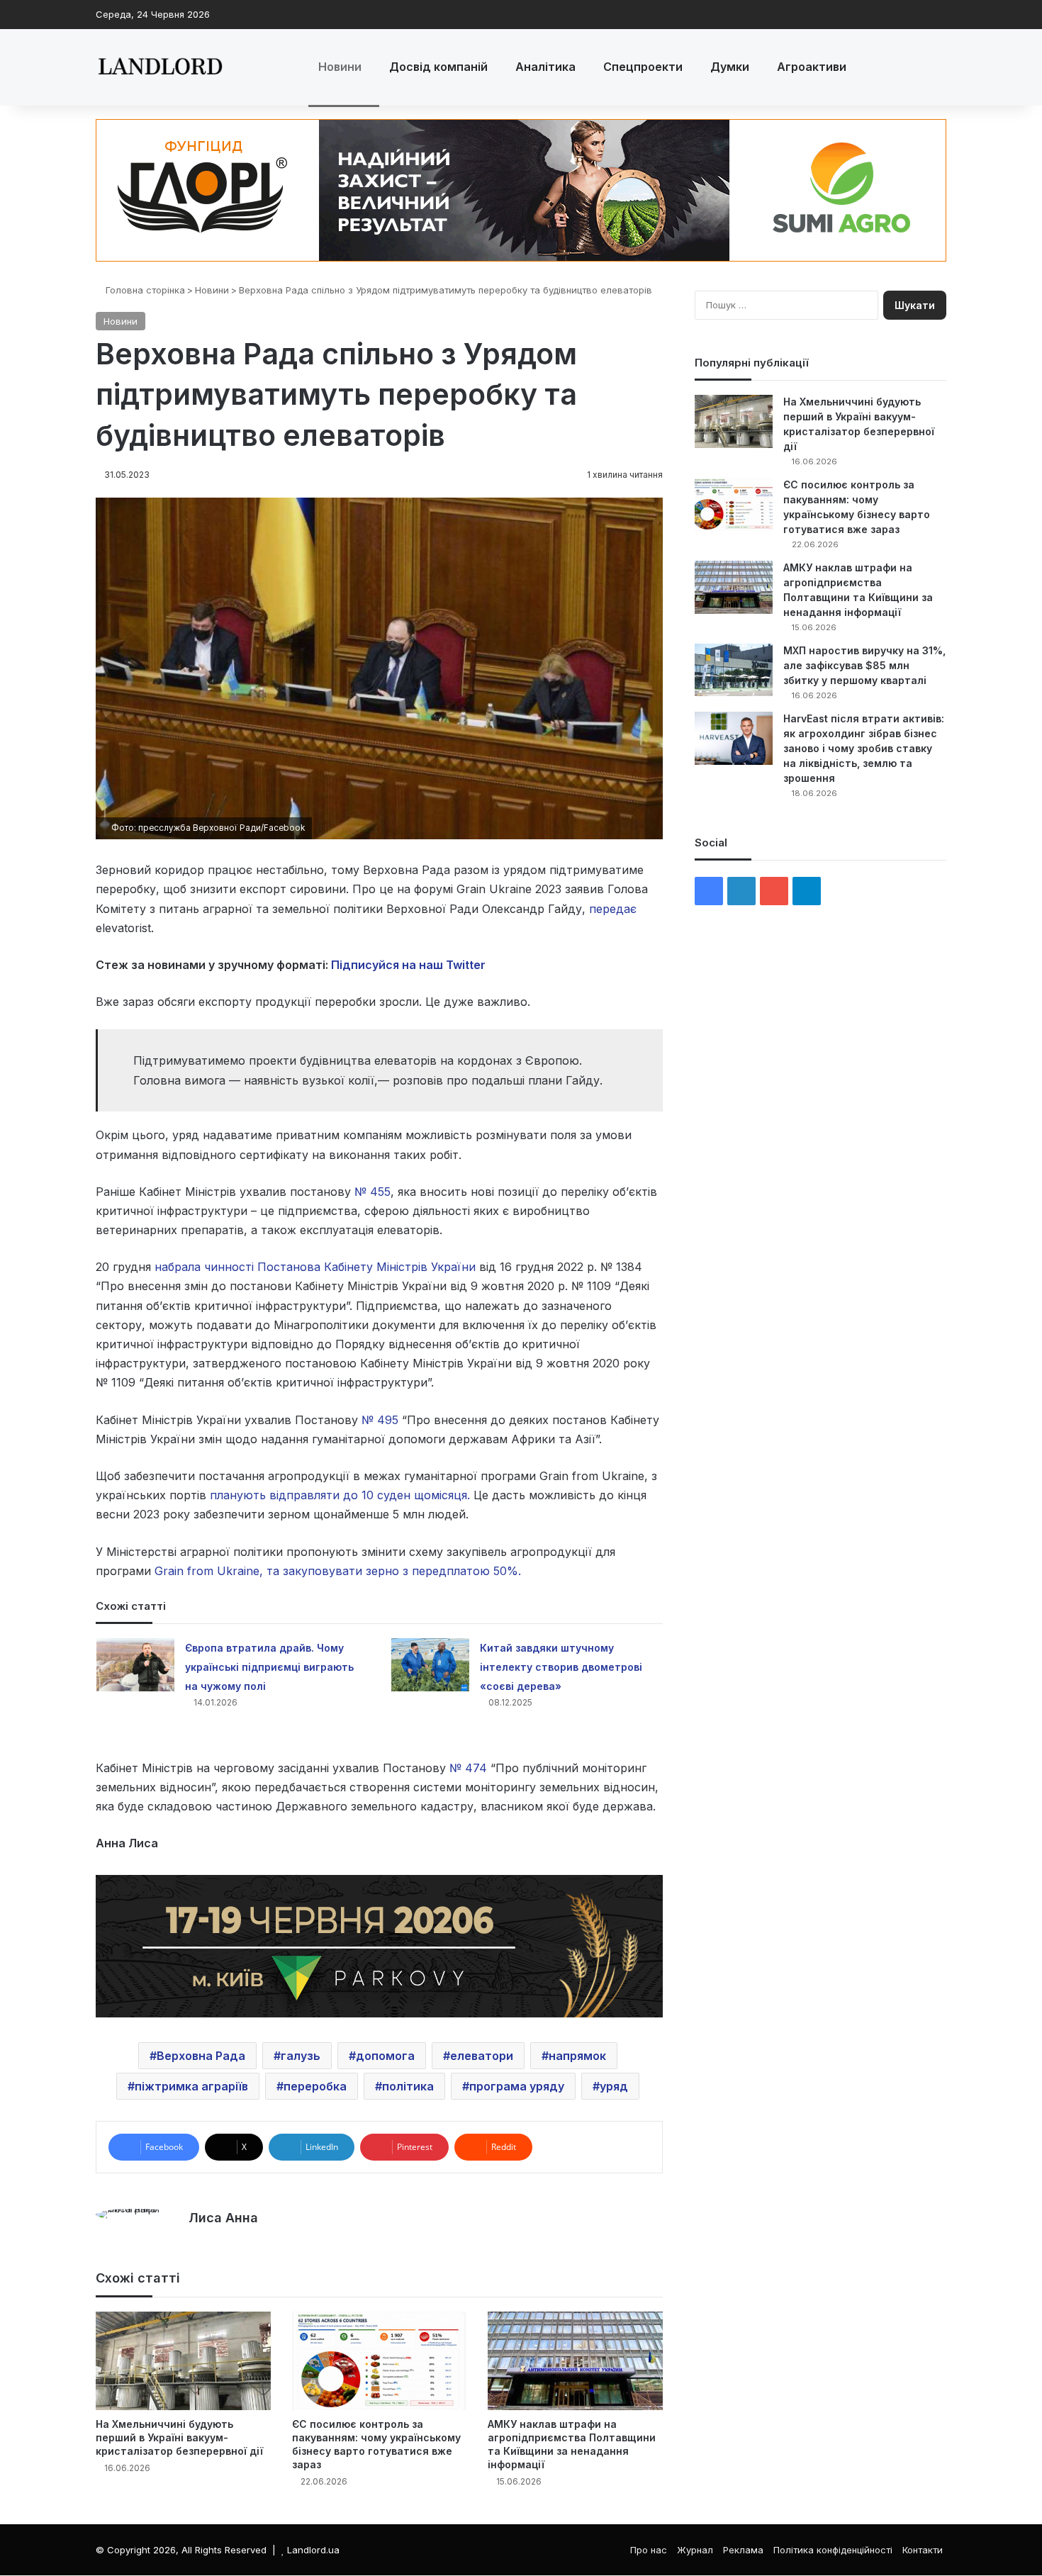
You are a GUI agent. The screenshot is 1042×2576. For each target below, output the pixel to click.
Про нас (649, 2550)
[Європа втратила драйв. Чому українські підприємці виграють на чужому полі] (135, 1665)
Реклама (743, 2550)
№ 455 (372, 1192)
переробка (315, 2086)
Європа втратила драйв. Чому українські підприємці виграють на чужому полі (269, 1667)
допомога (385, 2056)
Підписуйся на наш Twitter (408, 965)
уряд (614, 2086)
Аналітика (545, 67)
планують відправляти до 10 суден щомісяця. (340, 1495)
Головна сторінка (144, 290)
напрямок (577, 2056)
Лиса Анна (223, 2218)
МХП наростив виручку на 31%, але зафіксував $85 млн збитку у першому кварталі (864, 665)
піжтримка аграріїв (191, 2086)
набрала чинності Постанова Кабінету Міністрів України (315, 1267)
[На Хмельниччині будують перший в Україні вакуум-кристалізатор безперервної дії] (183, 2361)
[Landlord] (159, 67)
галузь (301, 2056)
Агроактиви (812, 67)
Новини (340, 67)
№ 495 (380, 1420)
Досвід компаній (438, 67)
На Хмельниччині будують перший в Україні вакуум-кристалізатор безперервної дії (179, 2437)
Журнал (695, 2550)
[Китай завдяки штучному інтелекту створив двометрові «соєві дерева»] (430, 1665)
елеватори (482, 2056)
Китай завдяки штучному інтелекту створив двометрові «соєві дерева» (561, 1667)
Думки (730, 67)
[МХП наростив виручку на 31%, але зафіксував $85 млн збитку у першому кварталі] (734, 670)
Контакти (923, 2550)
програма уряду (517, 2086)
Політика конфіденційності (833, 2550)
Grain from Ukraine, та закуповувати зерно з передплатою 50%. (338, 1571)
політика (408, 2086)
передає (613, 909)
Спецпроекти (643, 67)
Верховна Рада (201, 2056)
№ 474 (468, 1768)
